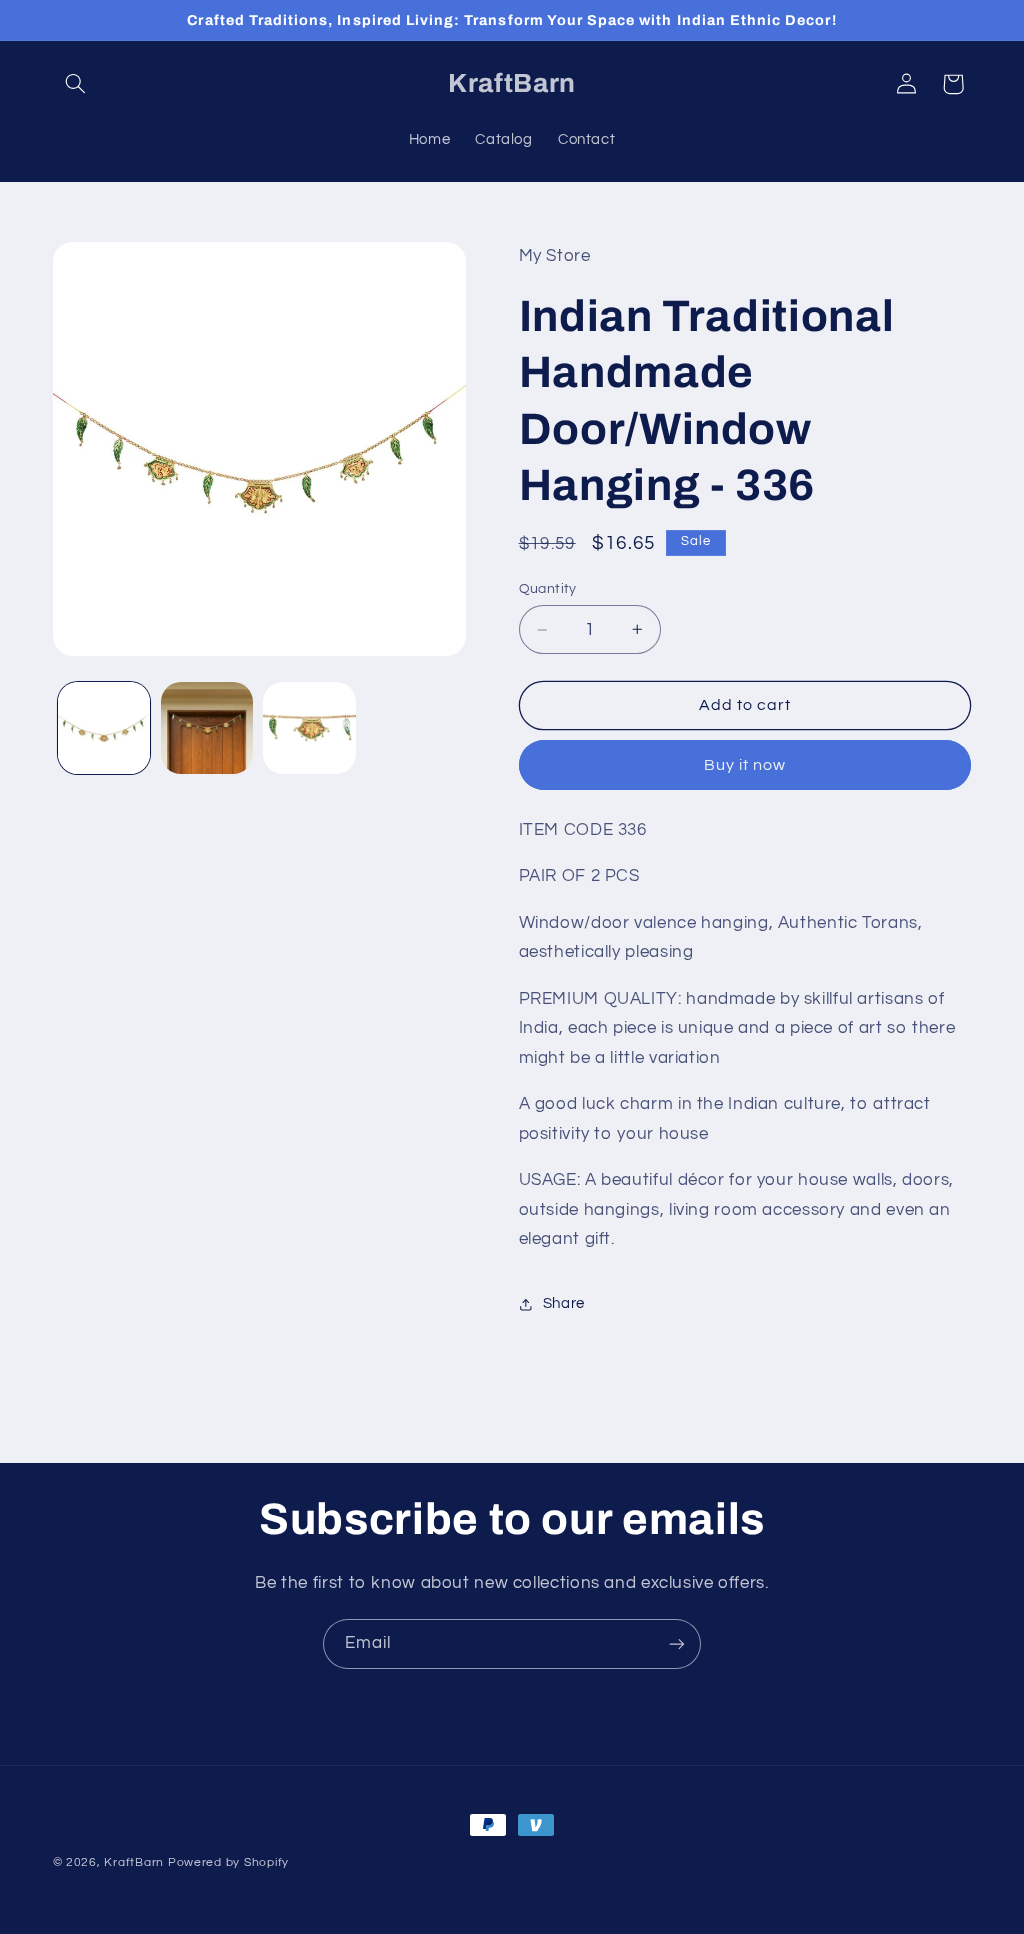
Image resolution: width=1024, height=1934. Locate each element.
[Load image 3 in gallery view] (309, 728)
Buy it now (745, 765)
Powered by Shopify (228, 1862)
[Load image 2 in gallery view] (207, 728)
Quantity (548, 589)
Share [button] (564, 1303)
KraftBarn (134, 1862)
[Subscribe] (677, 1643)
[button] (76, 84)
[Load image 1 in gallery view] (104, 728)
